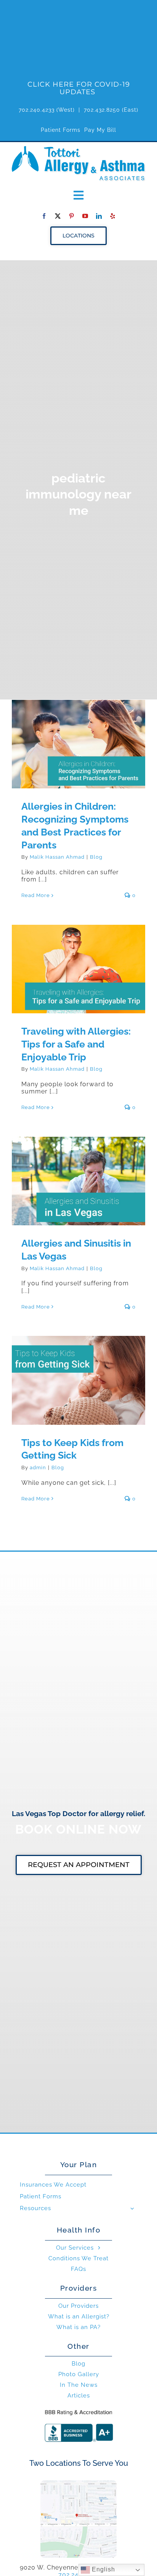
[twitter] (58, 216)
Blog (96, 857)
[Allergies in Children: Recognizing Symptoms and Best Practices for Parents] (78, 744)
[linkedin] (99, 216)
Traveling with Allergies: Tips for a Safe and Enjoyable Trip (79, 959)
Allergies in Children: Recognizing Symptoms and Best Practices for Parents (79, 730)
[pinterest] (72, 216)
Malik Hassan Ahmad (57, 857)
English (103, 2569)
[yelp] (113, 216)
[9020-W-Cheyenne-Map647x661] (78, 2483)
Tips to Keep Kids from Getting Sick (79, 1370)
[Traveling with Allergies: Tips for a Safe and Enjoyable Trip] (78, 969)
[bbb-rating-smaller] (78, 2409)
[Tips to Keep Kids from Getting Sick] (78, 1380)
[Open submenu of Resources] (132, 2208)
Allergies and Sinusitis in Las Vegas (79, 1171)
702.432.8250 (102, 110)
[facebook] (44, 216)
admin (38, 1468)
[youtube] (85, 216)
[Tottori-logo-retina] (78, 149)
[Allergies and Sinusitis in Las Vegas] (78, 1181)
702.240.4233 (37, 110)
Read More (36, 895)
